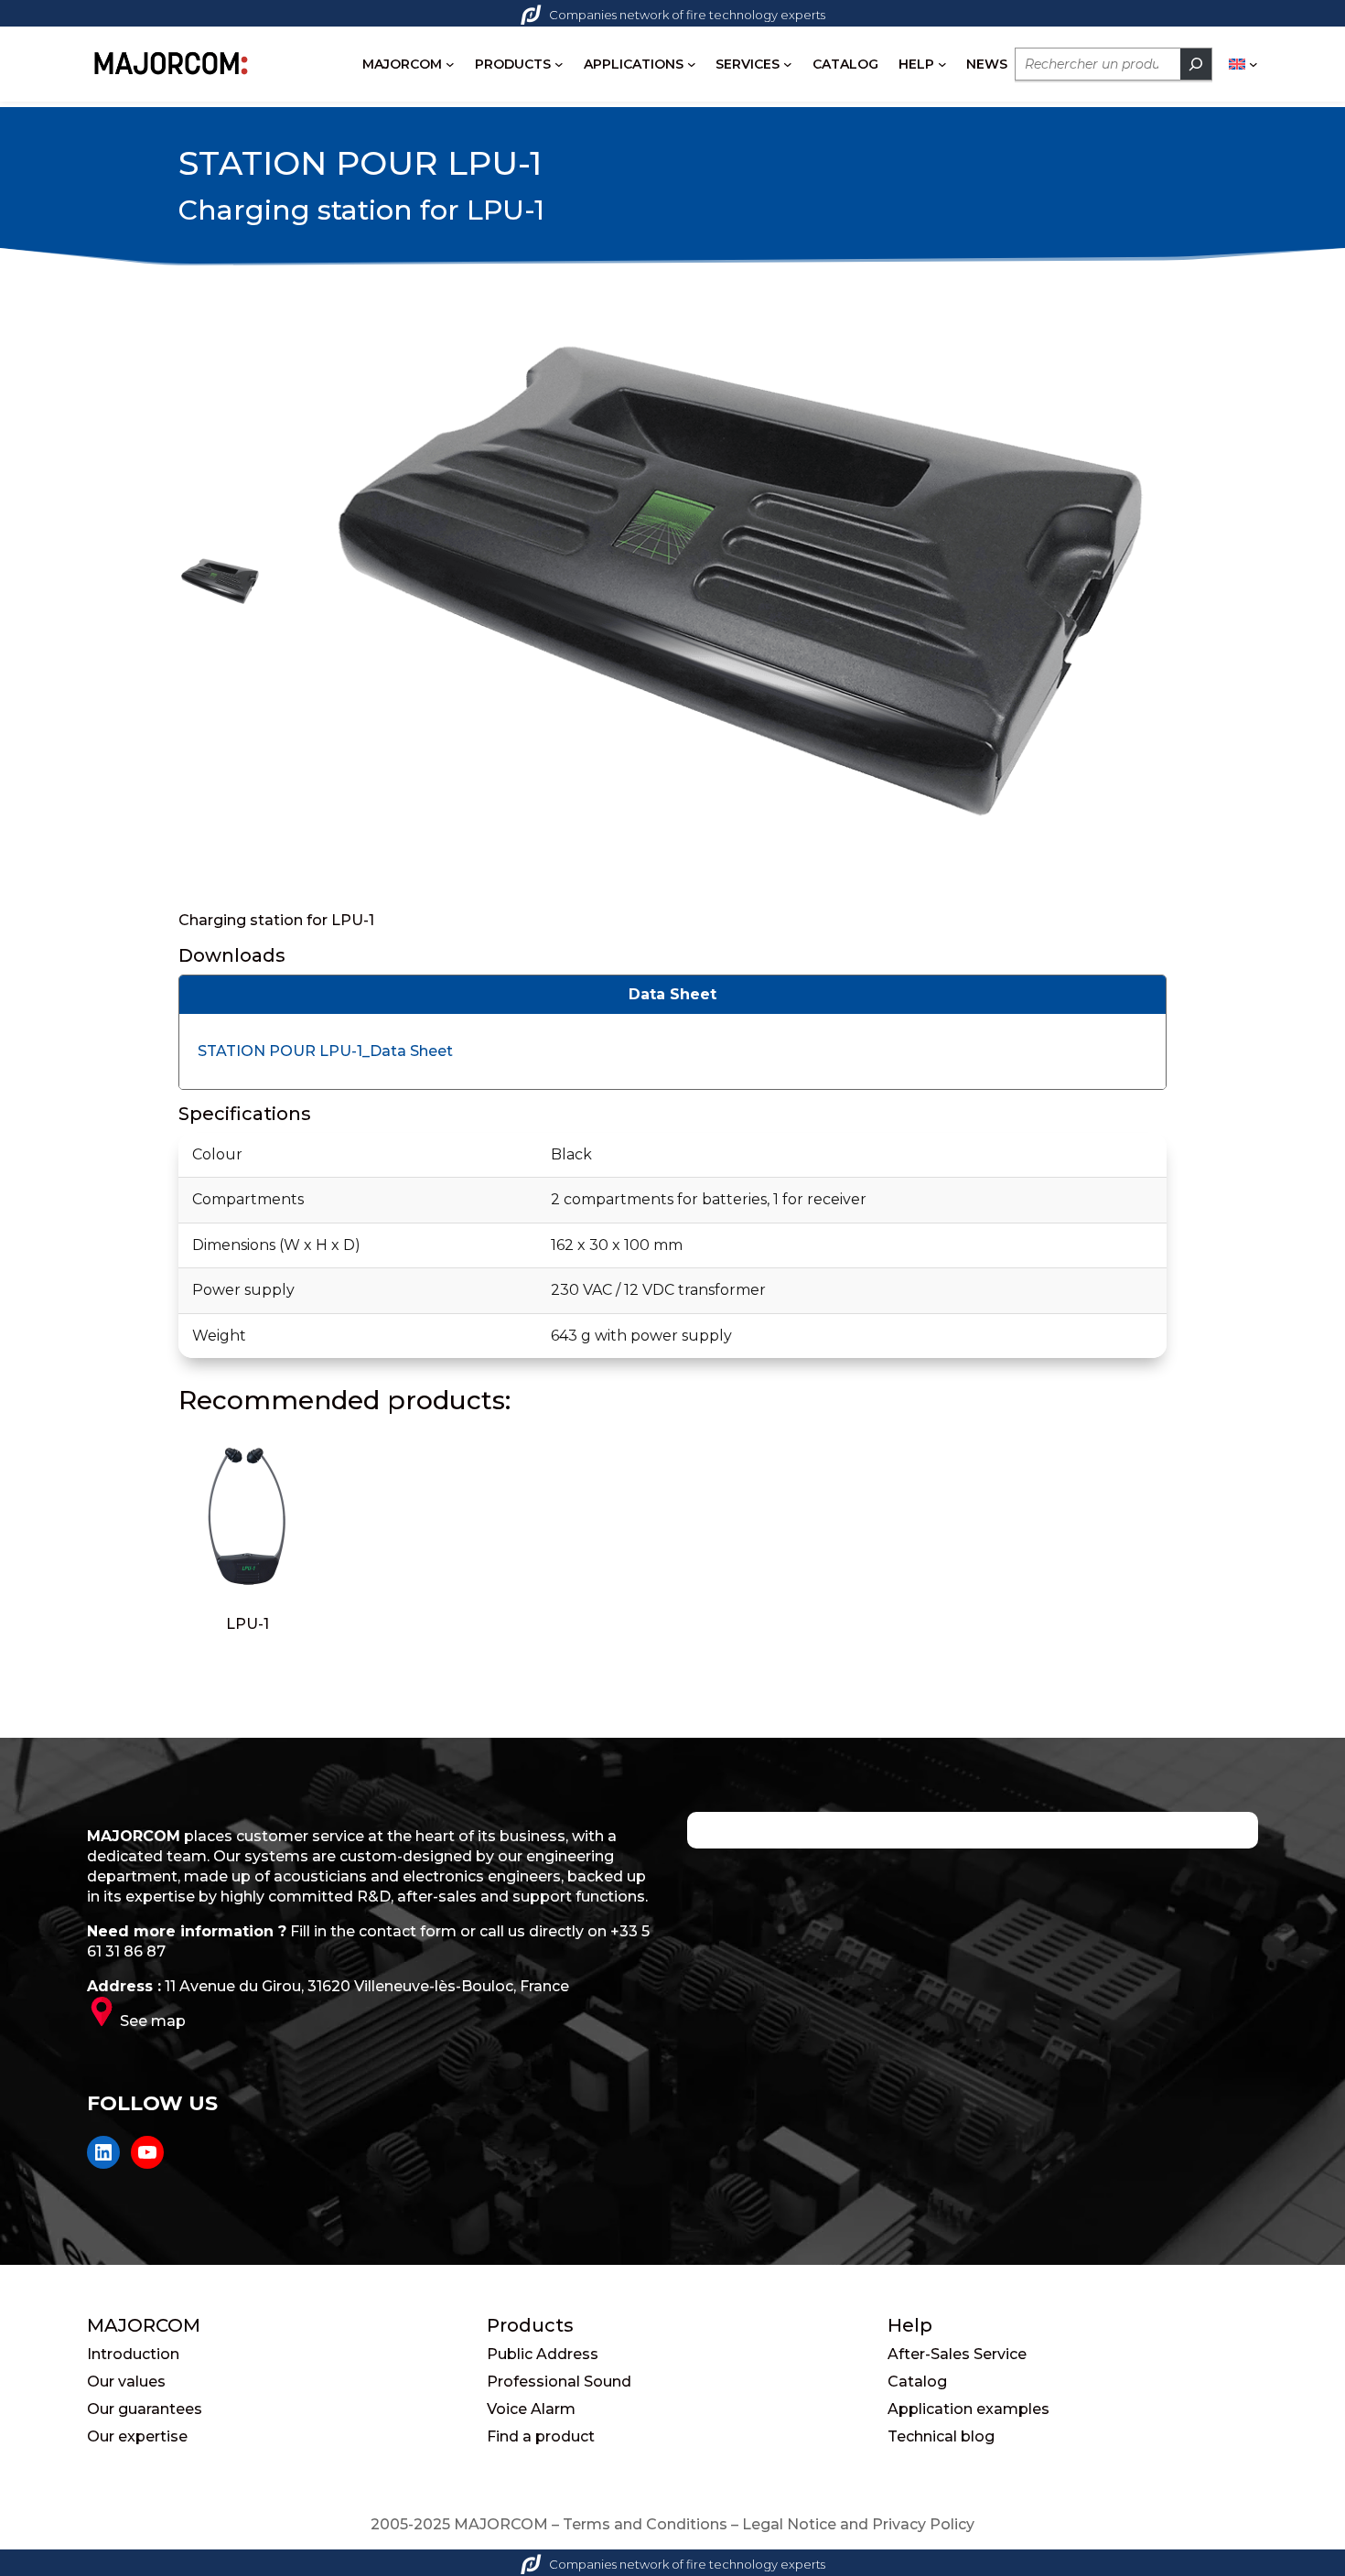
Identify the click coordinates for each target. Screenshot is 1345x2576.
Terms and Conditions (645, 2524)
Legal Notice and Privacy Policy (858, 2524)
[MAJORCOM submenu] (450, 64)
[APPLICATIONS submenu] (692, 64)
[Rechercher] (1196, 64)
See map (153, 2021)
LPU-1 (247, 1624)
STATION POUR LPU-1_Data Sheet (325, 1051)
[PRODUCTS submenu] (559, 64)
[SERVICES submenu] (788, 64)
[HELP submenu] (942, 64)
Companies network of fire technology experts (687, 15)
